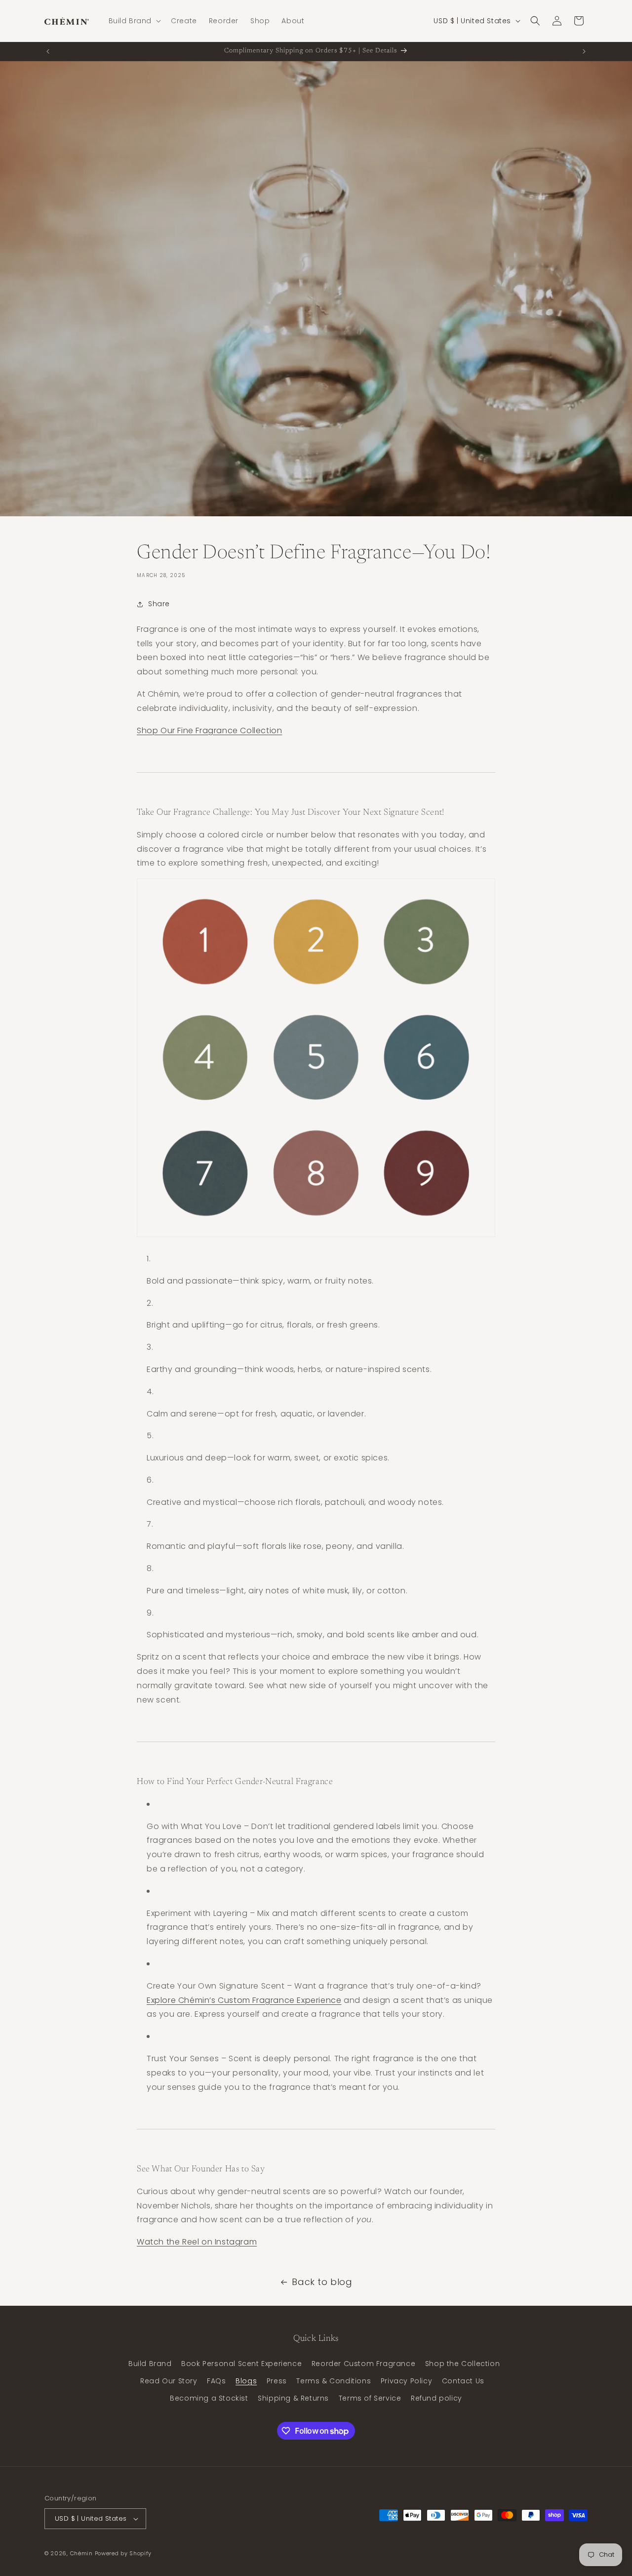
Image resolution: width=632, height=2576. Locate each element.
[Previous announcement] (48, 51)
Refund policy (436, 2398)
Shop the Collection (462, 2364)
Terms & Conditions (334, 2381)
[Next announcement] (584, 51)
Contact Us (463, 2381)
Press (277, 2381)
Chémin (81, 2553)
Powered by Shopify (123, 2553)
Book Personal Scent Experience (241, 2364)
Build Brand (150, 2364)
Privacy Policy (406, 2381)
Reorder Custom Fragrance (363, 2364)
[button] (134, 21)
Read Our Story (169, 2381)
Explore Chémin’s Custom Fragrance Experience (244, 2000)
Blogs (246, 2381)
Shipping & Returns (293, 2398)
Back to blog (322, 2282)
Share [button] (159, 604)
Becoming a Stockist (209, 2398)
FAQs (216, 2381)
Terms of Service (370, 2398)
